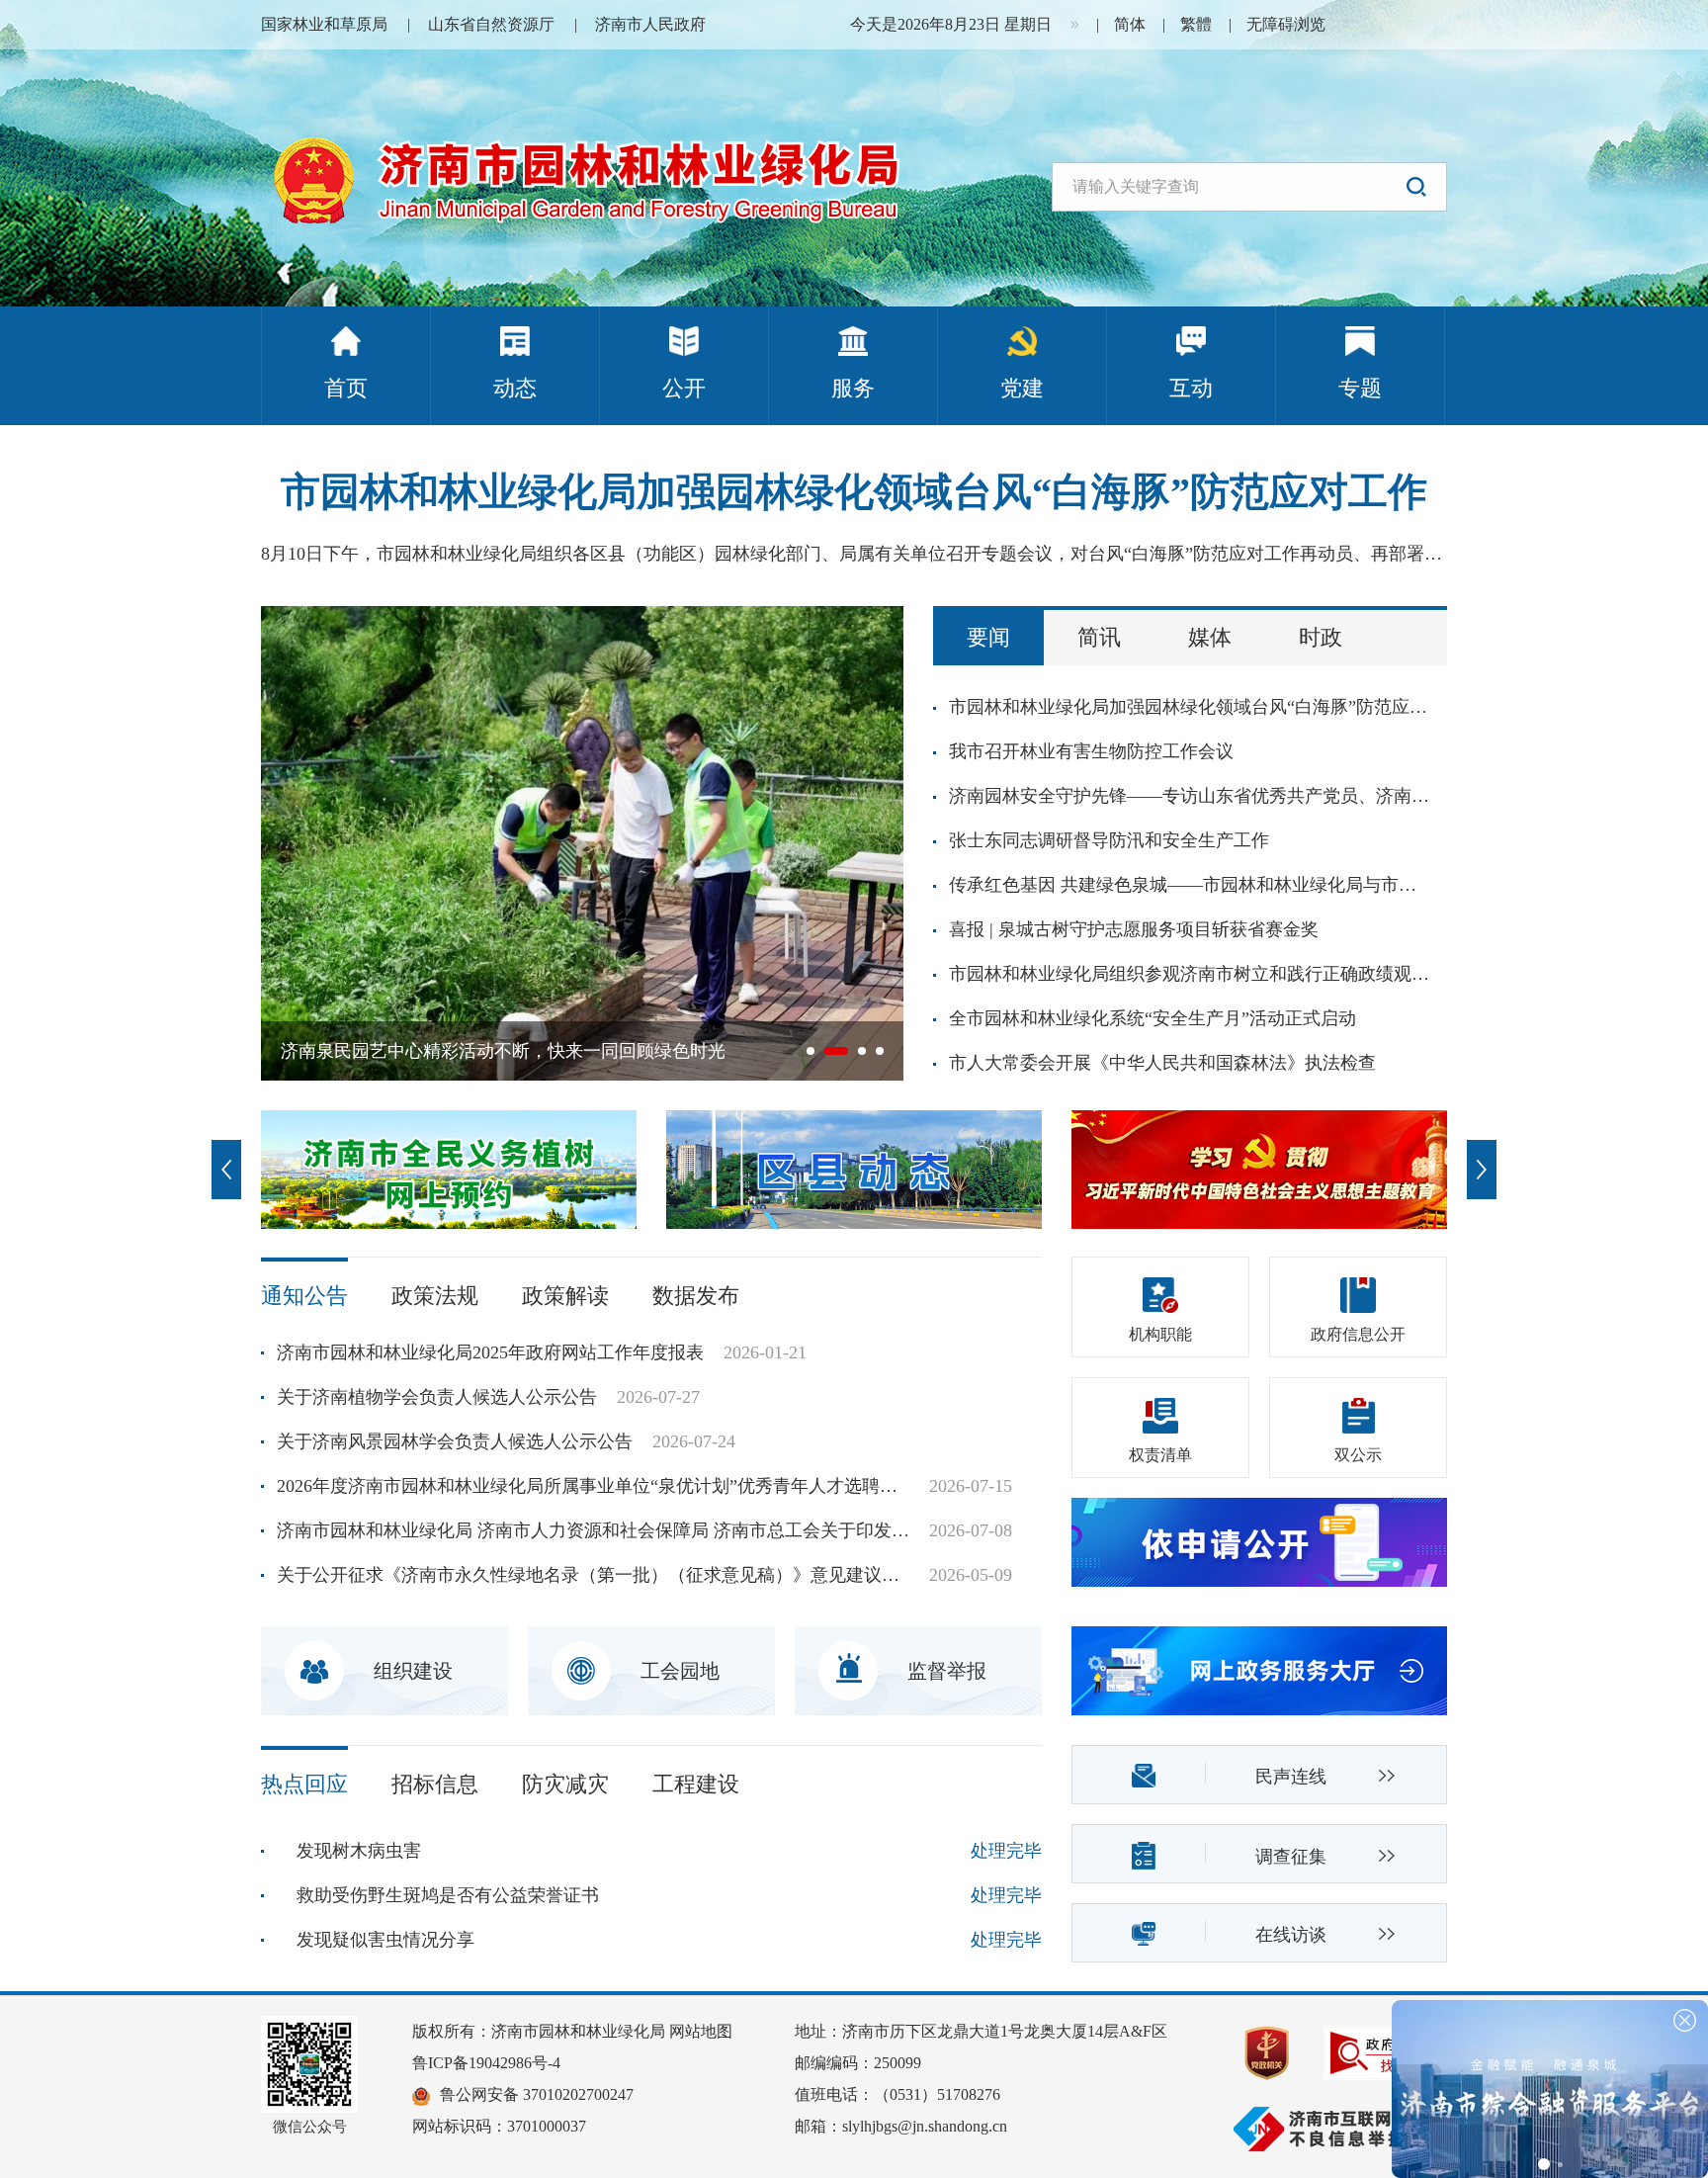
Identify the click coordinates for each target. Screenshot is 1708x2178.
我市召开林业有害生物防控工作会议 (1091, 751)
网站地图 (701, 2031)
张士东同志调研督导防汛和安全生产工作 (1109, 840)
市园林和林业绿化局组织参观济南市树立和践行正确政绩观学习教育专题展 (1191, 974)
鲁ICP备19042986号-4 (486, 2063)
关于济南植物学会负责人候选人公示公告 (437, 1397)
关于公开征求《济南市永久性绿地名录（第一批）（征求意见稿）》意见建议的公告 (593, 1575)
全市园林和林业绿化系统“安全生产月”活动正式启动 (1153, 1018)
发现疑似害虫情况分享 (385, 1940)
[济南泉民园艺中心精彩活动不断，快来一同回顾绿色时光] (582, 842)
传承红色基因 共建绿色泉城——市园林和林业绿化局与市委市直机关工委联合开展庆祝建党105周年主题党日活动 (1191, 885)
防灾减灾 (565, 1784)
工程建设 (696, 1784)
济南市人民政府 (650, 24)
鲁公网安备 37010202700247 (537, 2094)
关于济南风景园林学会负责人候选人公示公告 (455, 1441)
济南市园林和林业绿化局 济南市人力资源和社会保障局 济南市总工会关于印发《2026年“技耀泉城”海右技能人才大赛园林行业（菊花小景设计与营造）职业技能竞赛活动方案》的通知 (593, 1530)
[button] (1416, 187)
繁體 (1196, 24)
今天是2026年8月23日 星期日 (951, 24)
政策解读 (565, 1296)
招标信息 (435, 1784)
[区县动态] (854, 1168)
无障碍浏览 (1286, 24)
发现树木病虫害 (359, 1851)
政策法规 (435, 1296)
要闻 (988, 637)
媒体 (1210, 637)
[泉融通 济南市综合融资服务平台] (1550, 2088)
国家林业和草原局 (324, 24)
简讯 (1099, 637)
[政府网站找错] (1378, 2051)
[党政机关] (1282, 2051)
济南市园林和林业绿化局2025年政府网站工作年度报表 (490, 1352)
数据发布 (696, 1296)
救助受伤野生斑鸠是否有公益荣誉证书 (448, 1895)
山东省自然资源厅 (491, 24)
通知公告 (304, 1296)
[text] (1249, 187)
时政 (1321, 637)
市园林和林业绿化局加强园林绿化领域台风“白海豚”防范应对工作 (854, 492)
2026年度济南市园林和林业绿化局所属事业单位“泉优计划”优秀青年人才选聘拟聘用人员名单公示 (593, 1486)
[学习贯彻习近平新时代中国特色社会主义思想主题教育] (1259, 1168)
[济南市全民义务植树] (449, 1168)
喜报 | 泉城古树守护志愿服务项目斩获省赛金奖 (1134, 929)
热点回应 (304, 1784)
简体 (1130, 24)
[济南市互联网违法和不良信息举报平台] (1338, 2117)
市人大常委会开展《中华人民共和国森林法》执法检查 (1162, 1063)
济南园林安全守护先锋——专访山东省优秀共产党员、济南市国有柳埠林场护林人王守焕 (1191, 796)
